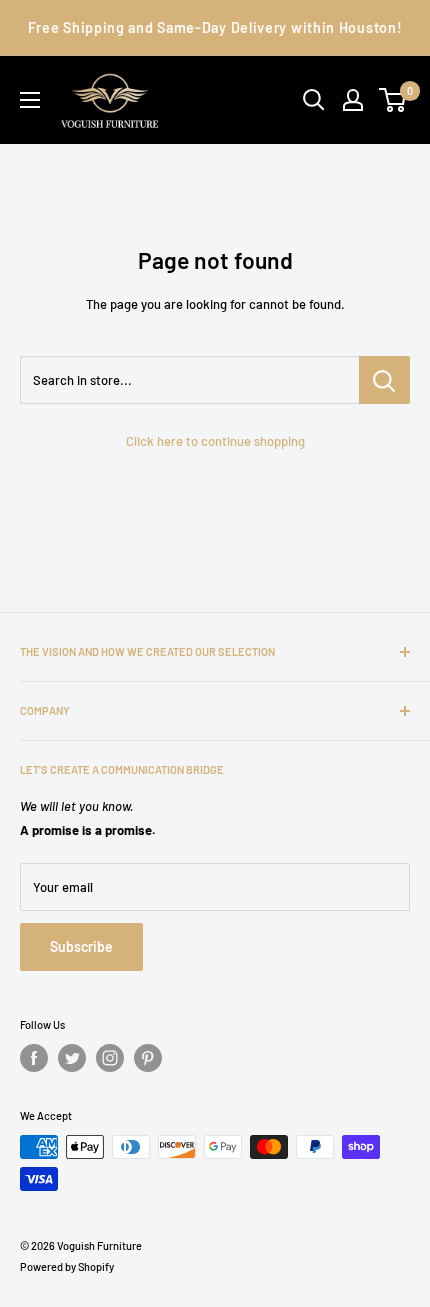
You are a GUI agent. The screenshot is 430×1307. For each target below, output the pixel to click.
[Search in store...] (384, 380)
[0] (393, 100)
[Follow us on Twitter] (72, 1058)
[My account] (353, 100)
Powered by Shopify (67, 1266)
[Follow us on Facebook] (34, 1058)
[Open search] (314, 100)
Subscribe (81, 946)
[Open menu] (30, 100)
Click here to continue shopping (215, 441)
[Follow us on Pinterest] (148, 1058)
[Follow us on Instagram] (110, 1058)
